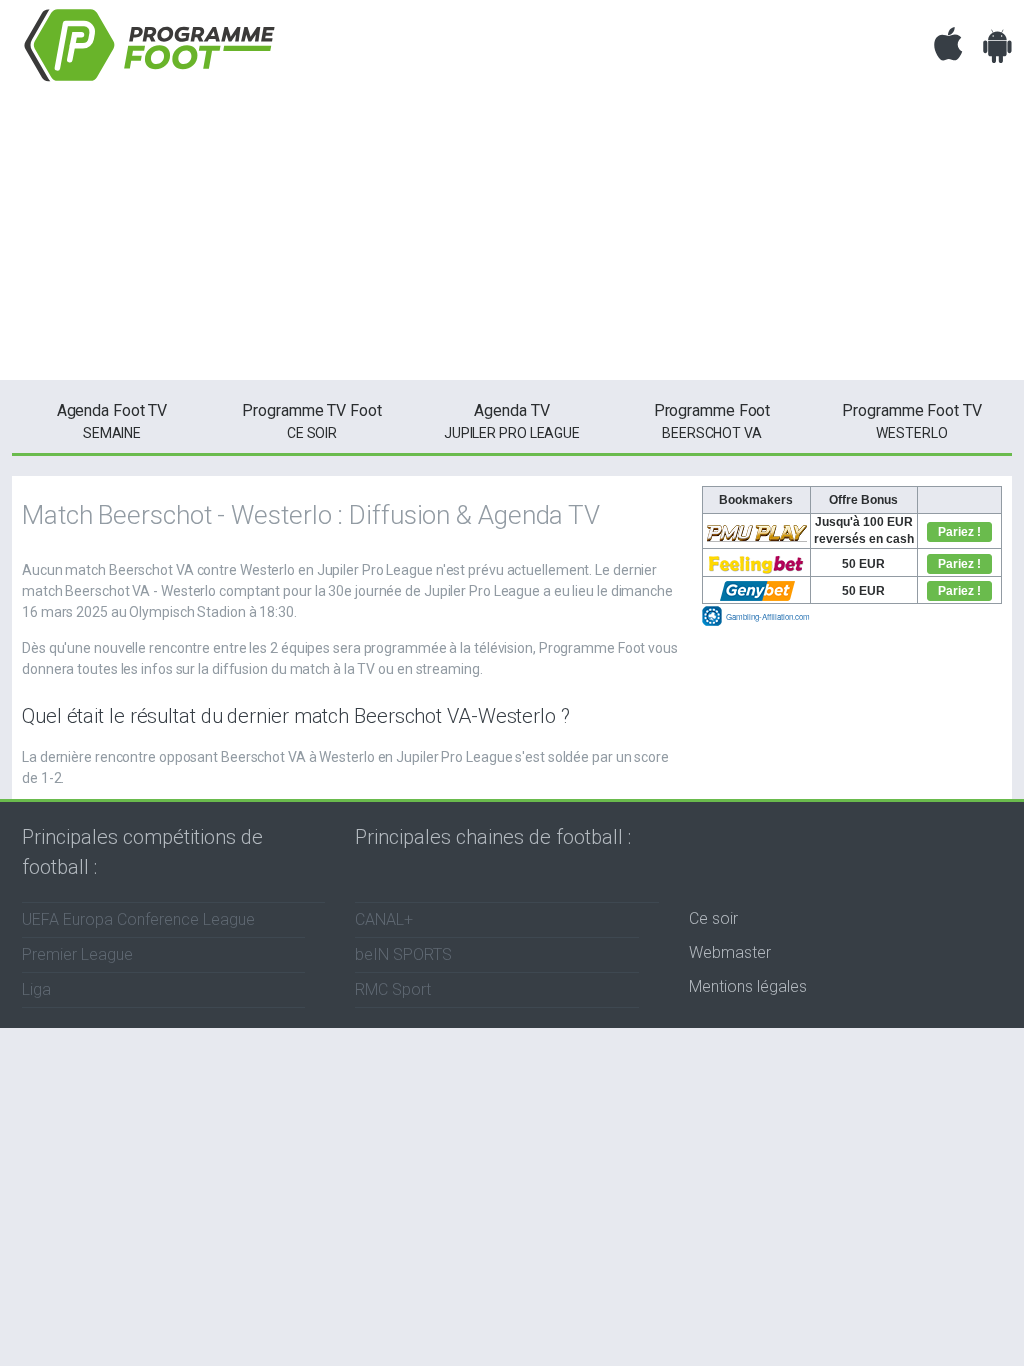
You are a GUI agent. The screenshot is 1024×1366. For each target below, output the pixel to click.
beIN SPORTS (403, 954)
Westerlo (911, 421)
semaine (112, 421)
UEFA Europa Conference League (138, 919)
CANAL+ (384, 919)
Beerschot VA (712, 421)
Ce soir (713, 918)
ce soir (311, 421)
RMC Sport (393, 989)
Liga (36, 989)
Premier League (77, 954)
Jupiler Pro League (512, 421)
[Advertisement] (512, 240)
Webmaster (730, 952)
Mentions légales (748, 986)
